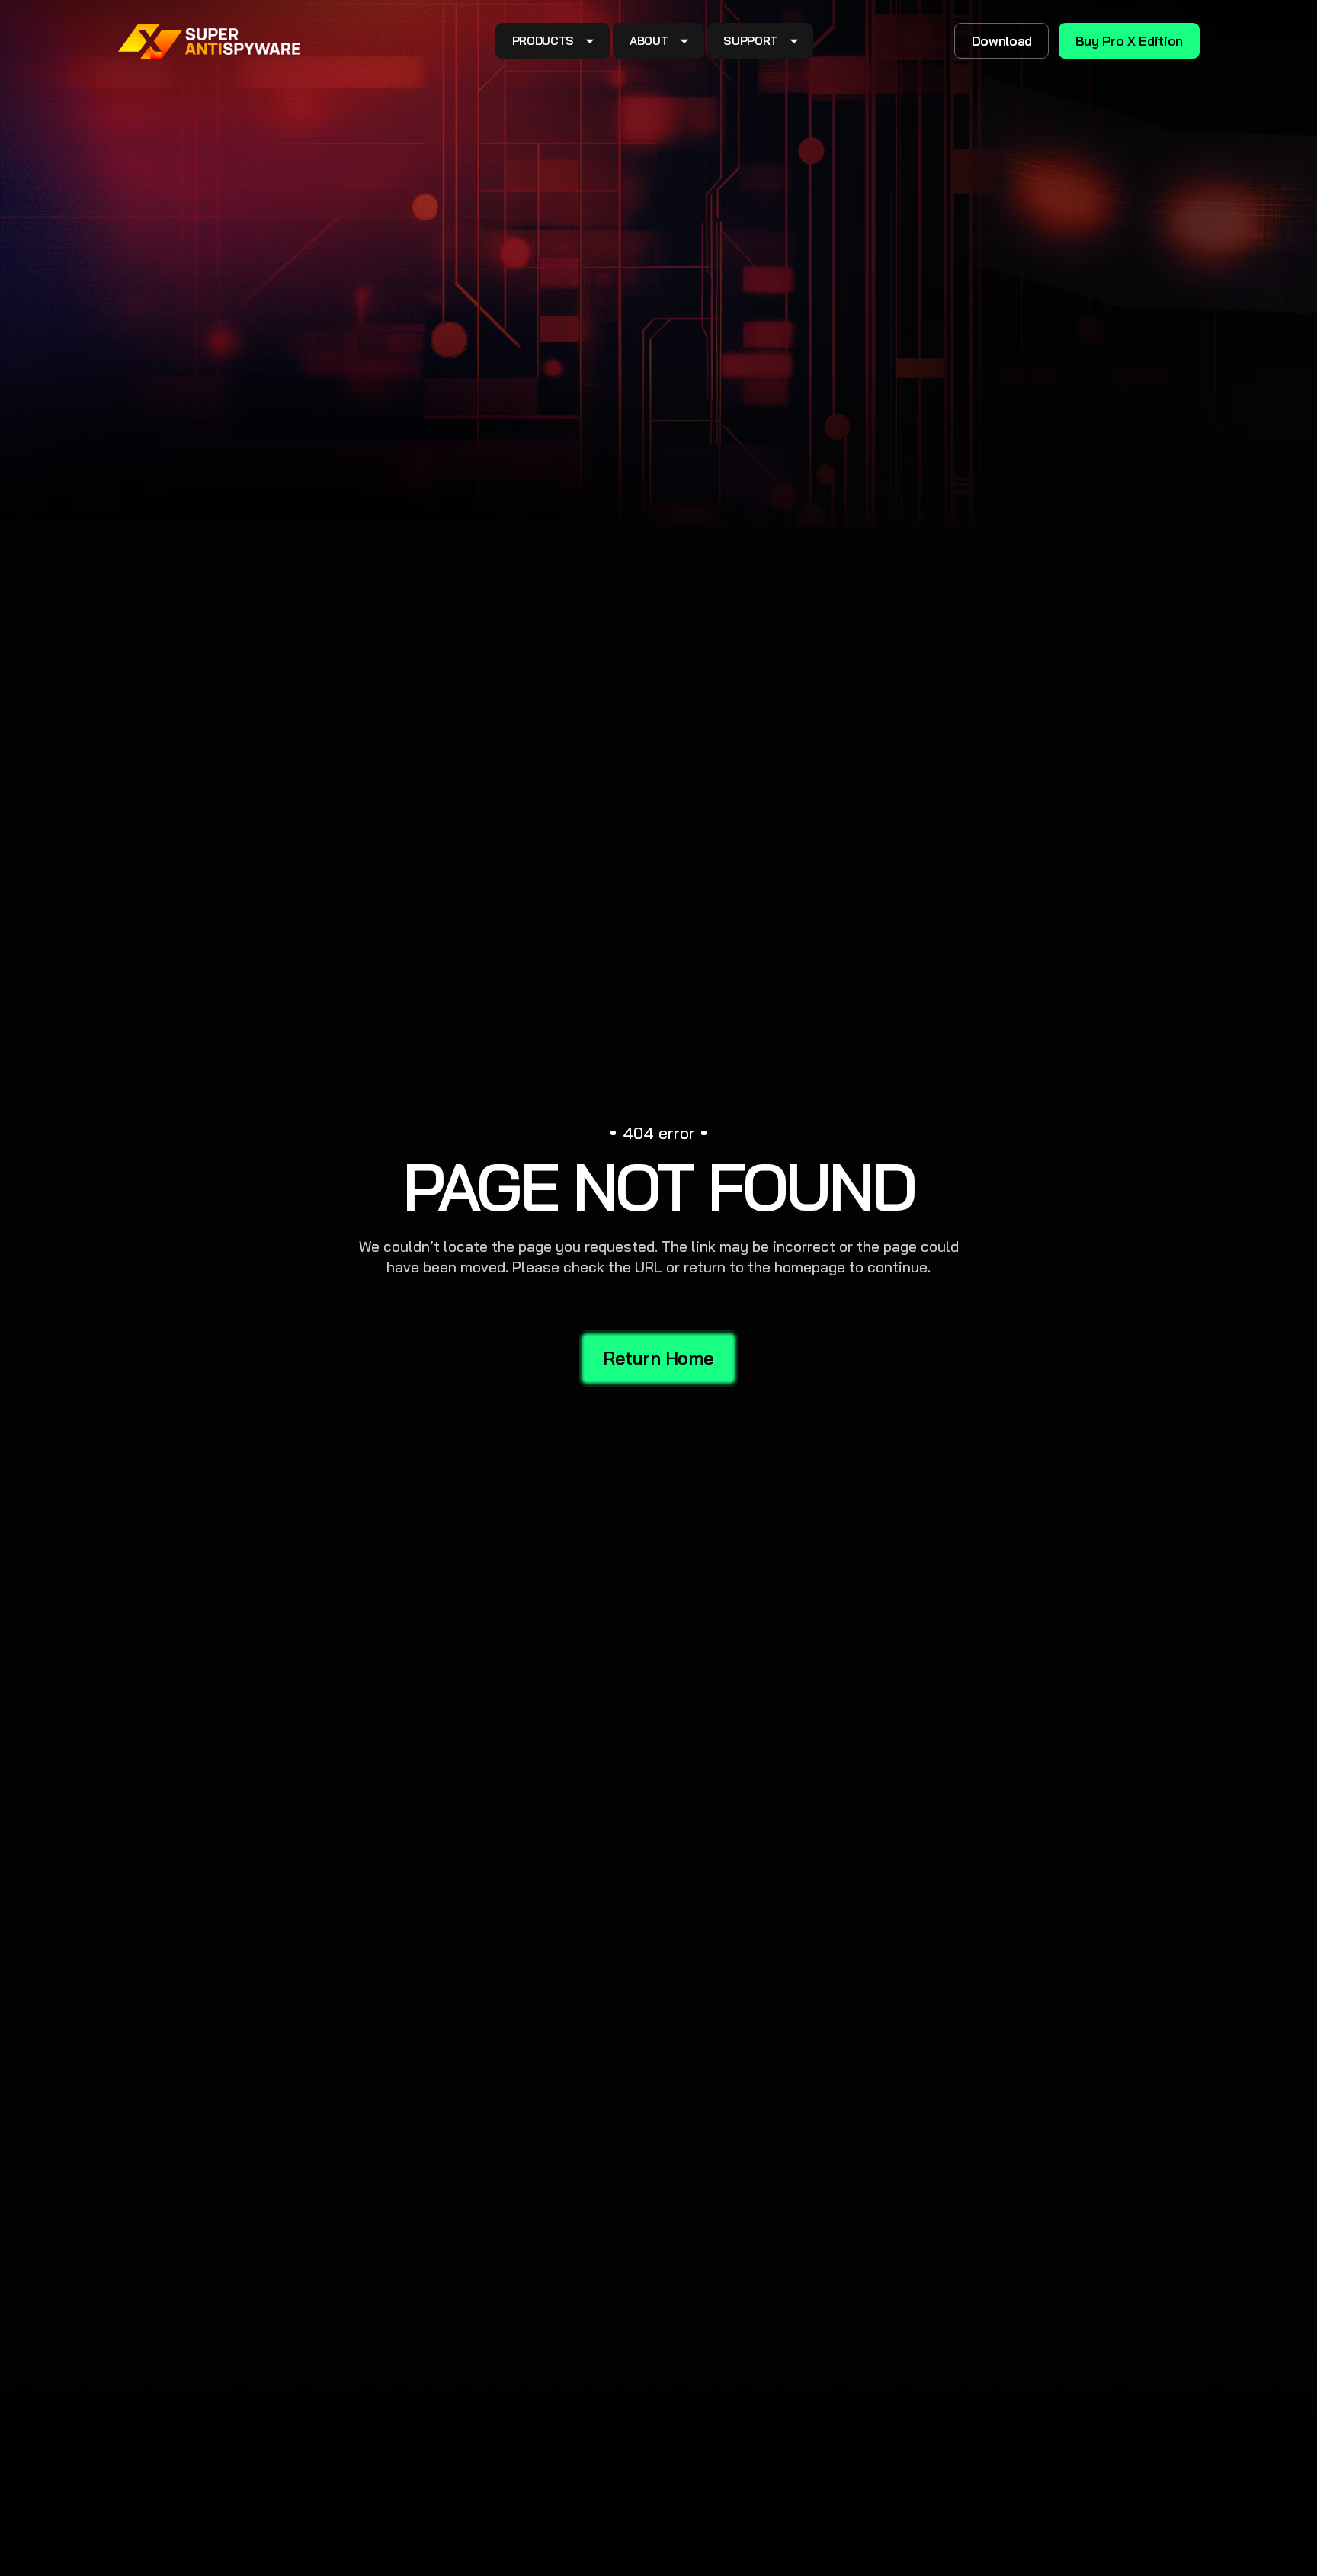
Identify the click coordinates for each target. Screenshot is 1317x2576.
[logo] (210, 41)
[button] (553, 41)
